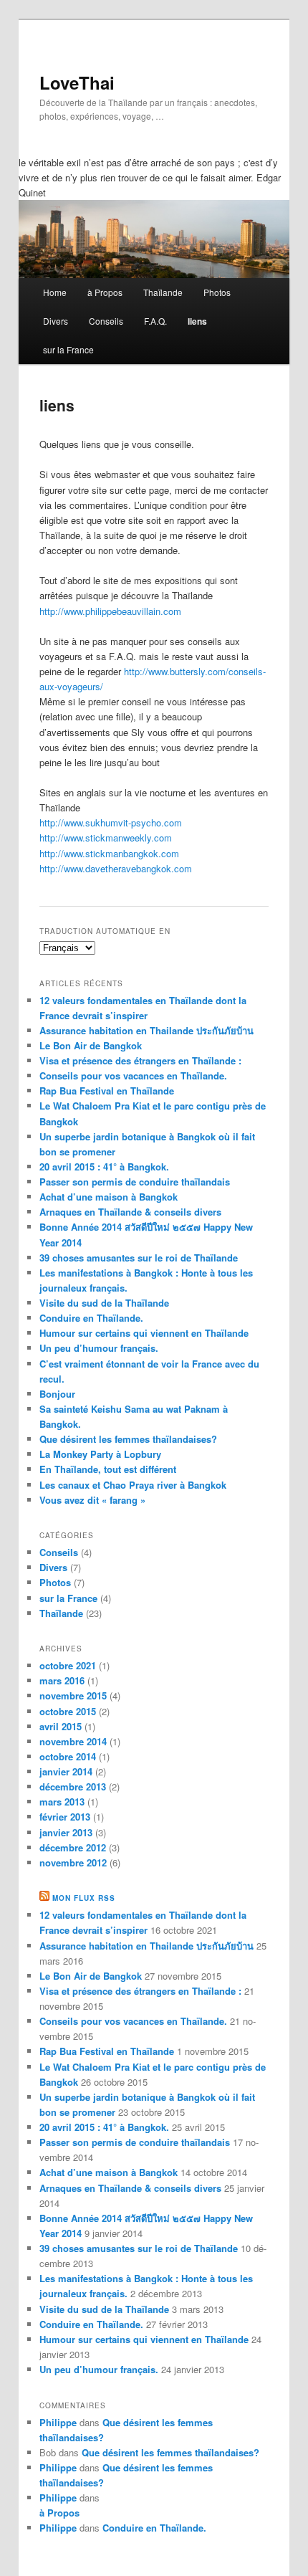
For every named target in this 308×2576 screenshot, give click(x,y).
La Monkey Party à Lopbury (100, 1454)
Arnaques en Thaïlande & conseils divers (130, 1212)
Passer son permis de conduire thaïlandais (135, 1182)
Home (55, 292)
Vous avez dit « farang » (92, 1500)
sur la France (68, 349)
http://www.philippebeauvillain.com (110, 611)
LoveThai (77, 82)
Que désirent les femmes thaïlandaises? (128, 1439)
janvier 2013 (66, 1832)
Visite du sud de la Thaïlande (104, 1303)
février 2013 (65, 1817)
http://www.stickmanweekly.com (106, 838)
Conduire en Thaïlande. (91, 1318)
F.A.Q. (155, 321)
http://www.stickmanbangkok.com (109, 853)
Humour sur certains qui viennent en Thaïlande (144, 1333)
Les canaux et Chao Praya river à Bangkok (133, 1485)
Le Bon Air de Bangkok (91, 1045)
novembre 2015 (73, 1695)
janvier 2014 (66, 1771)
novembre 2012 (73, 1862)
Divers (56, 321)
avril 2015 (61, 1726)
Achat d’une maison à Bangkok (109, 1197)
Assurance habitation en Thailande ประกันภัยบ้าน (146, 1030)
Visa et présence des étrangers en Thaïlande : (140, 1060)
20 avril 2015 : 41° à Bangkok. (104, 1167)
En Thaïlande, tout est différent (108, 1469)
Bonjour (57, 1394)
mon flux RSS (84, 1898)
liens (197, 321)
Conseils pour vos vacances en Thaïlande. (133, 1075)
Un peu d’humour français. (99, 1348)
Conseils (106, 321)
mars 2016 (62, 1680)
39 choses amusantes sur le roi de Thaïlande (139, 1258)
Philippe (58, 2422)
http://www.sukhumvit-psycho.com (111, 822)
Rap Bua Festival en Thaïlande (107, 1091)
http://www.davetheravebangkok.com (116, 868)
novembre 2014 (73, 1741)
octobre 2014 (68, 1756)
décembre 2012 (73, 1847)
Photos (217, 292)
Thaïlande (163, 292)
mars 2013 (62, 1802)
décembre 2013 (73, 1786)
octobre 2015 (68, 1711)
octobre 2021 (68, 1665)
